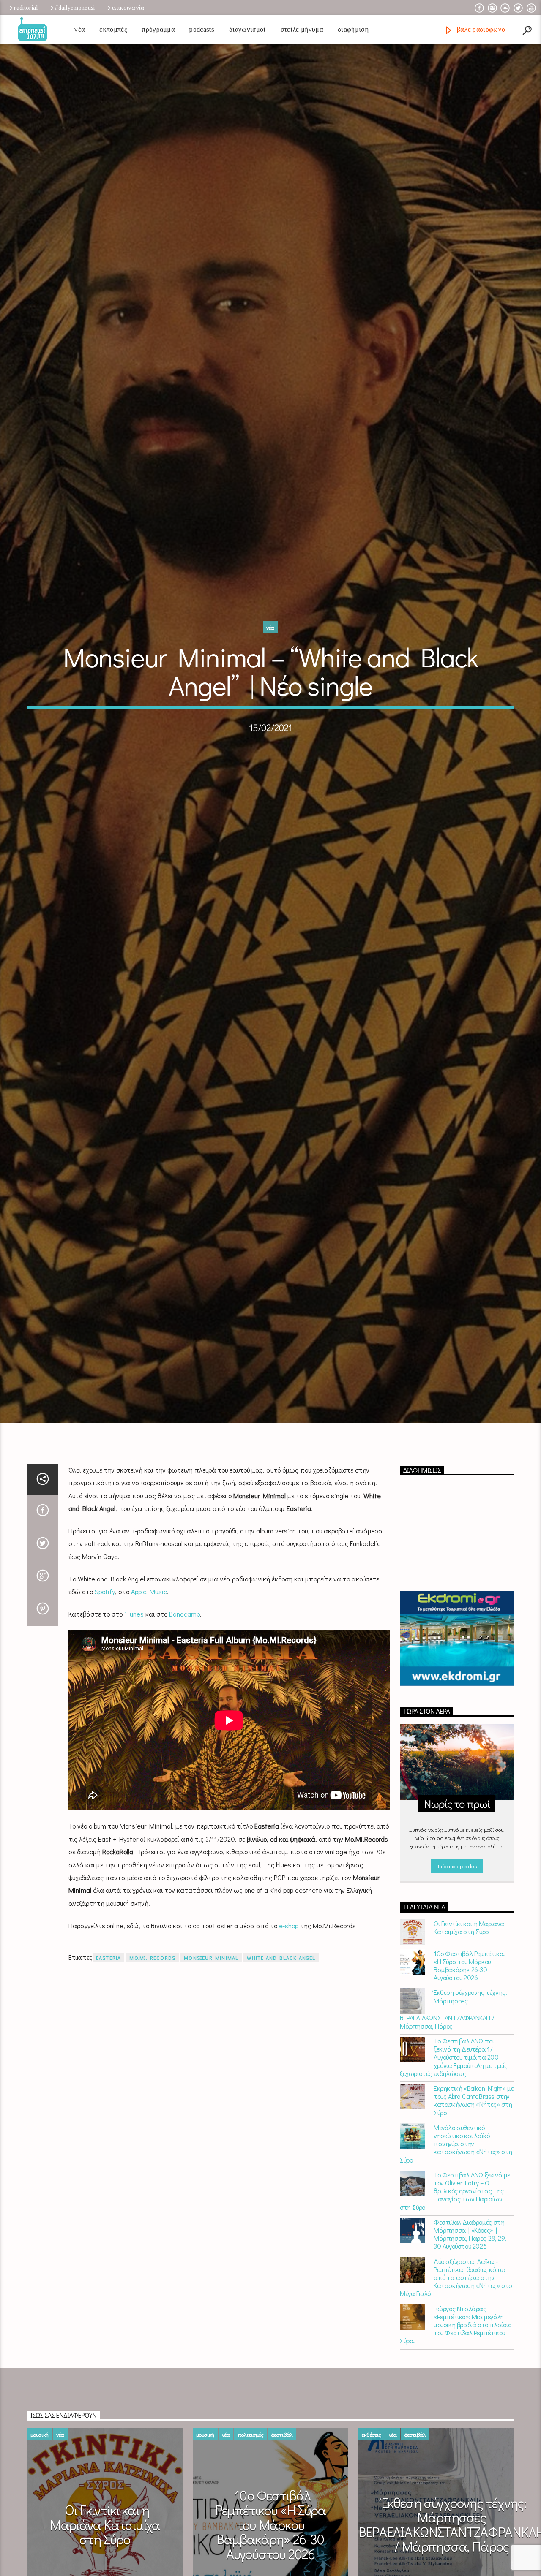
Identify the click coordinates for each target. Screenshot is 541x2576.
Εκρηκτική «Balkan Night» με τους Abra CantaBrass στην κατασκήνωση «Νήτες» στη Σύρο (474, 2157)
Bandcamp (184, 1670)
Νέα (79, 29)
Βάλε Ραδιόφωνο (480, 29)
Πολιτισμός (251, 2491)
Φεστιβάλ (282, 2491)
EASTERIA (109, 2014)
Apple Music (149, 1648)
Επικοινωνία (128, 8)
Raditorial (26, 8)
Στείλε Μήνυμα (302, 29)
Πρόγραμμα (158, 29)
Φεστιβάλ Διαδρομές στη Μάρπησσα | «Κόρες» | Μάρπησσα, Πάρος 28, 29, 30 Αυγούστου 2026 (470, 2291)
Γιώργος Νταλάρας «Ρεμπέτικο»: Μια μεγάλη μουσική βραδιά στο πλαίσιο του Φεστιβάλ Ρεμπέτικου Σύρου (456, 2381)
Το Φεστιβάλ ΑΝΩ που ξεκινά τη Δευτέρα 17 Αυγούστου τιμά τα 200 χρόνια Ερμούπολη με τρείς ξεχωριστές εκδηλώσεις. (454, 2114)
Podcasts (202, 29)
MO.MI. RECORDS (152, 2014)
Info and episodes (457, 1923)
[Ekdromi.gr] (457, 1695)
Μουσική (40, 2491)
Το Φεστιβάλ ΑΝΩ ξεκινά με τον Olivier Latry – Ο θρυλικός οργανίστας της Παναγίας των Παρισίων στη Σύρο (455, 2247)
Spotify (105, 1648)
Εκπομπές (113, 29)
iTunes (134, 1670)
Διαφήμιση (353, 29)
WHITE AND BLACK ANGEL (281, 2014)
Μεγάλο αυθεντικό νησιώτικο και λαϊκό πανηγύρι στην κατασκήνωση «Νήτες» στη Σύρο (456, 2200)
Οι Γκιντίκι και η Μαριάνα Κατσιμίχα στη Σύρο (469, 1984)
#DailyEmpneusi (75, 8)
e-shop (289, 1982)
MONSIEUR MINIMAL (211, 2014)
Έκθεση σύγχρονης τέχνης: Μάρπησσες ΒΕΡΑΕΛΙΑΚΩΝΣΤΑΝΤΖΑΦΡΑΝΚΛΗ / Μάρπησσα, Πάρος (453, 2066)
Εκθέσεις (372, 2491)
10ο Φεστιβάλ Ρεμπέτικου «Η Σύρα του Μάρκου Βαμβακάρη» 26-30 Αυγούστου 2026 (470, 2022)
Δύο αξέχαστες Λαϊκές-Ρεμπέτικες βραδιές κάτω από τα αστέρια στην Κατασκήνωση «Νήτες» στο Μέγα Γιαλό (456, 2334)
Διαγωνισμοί (247, 29)
